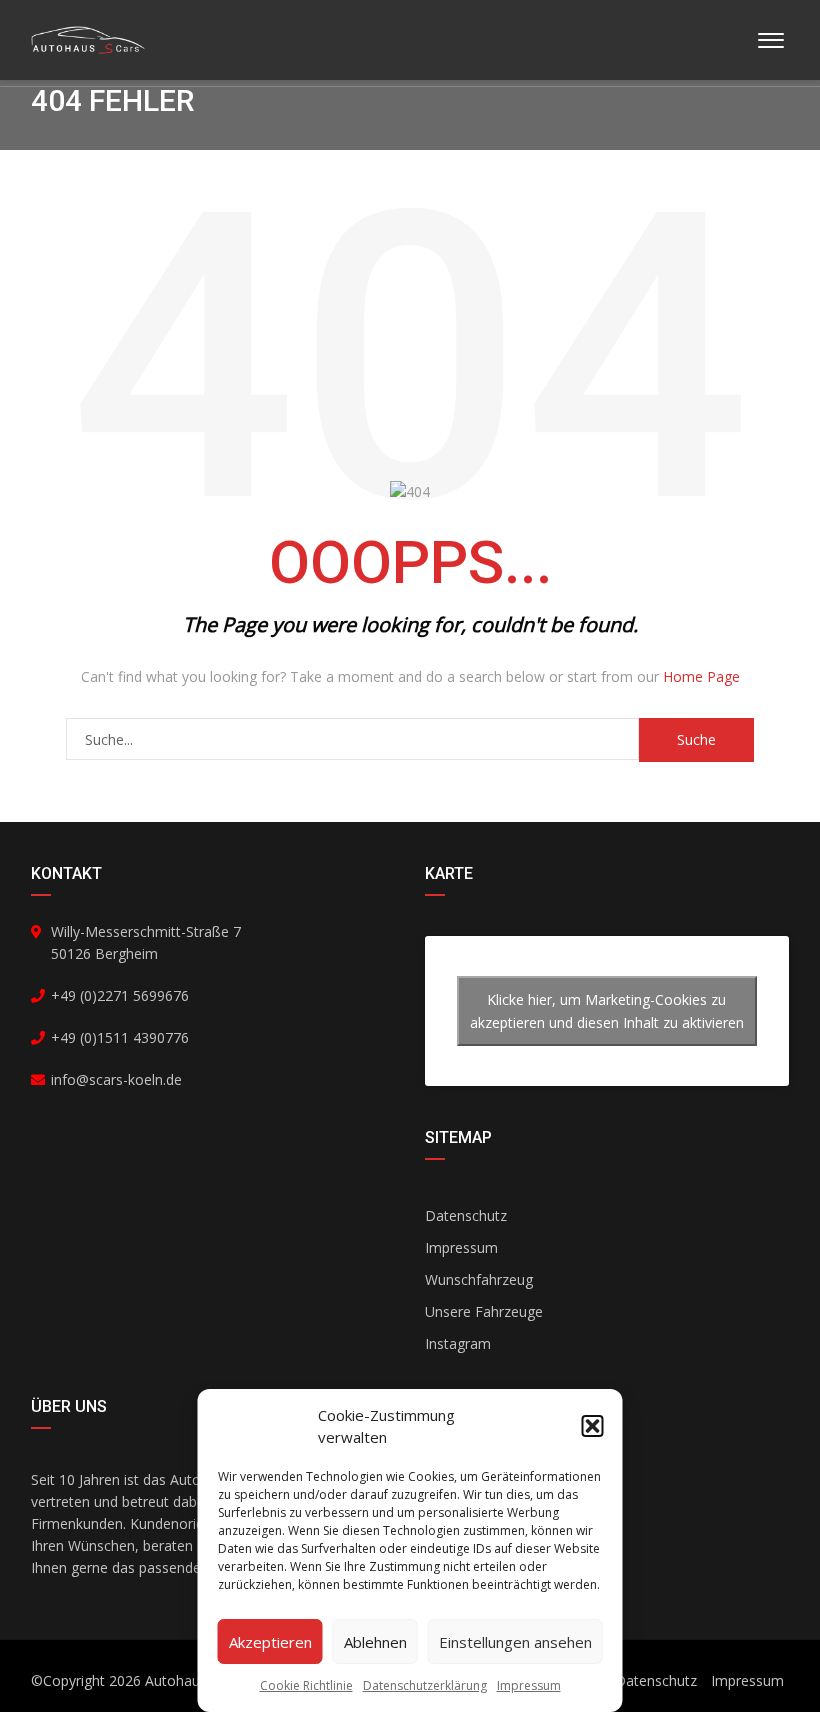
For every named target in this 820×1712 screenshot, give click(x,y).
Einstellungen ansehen (515, 1642)
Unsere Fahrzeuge (484, 1311)
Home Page (701, 676)
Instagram (458, 1343)
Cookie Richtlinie (306, 1685)
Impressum (529, 1685)
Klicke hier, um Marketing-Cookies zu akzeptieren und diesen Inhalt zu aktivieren (607, 1011)
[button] (593, 1426)
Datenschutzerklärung (425, 1685)
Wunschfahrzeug (479, 1279)
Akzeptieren (270, 1642)
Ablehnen (375, 1642)
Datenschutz (466, 1215)
